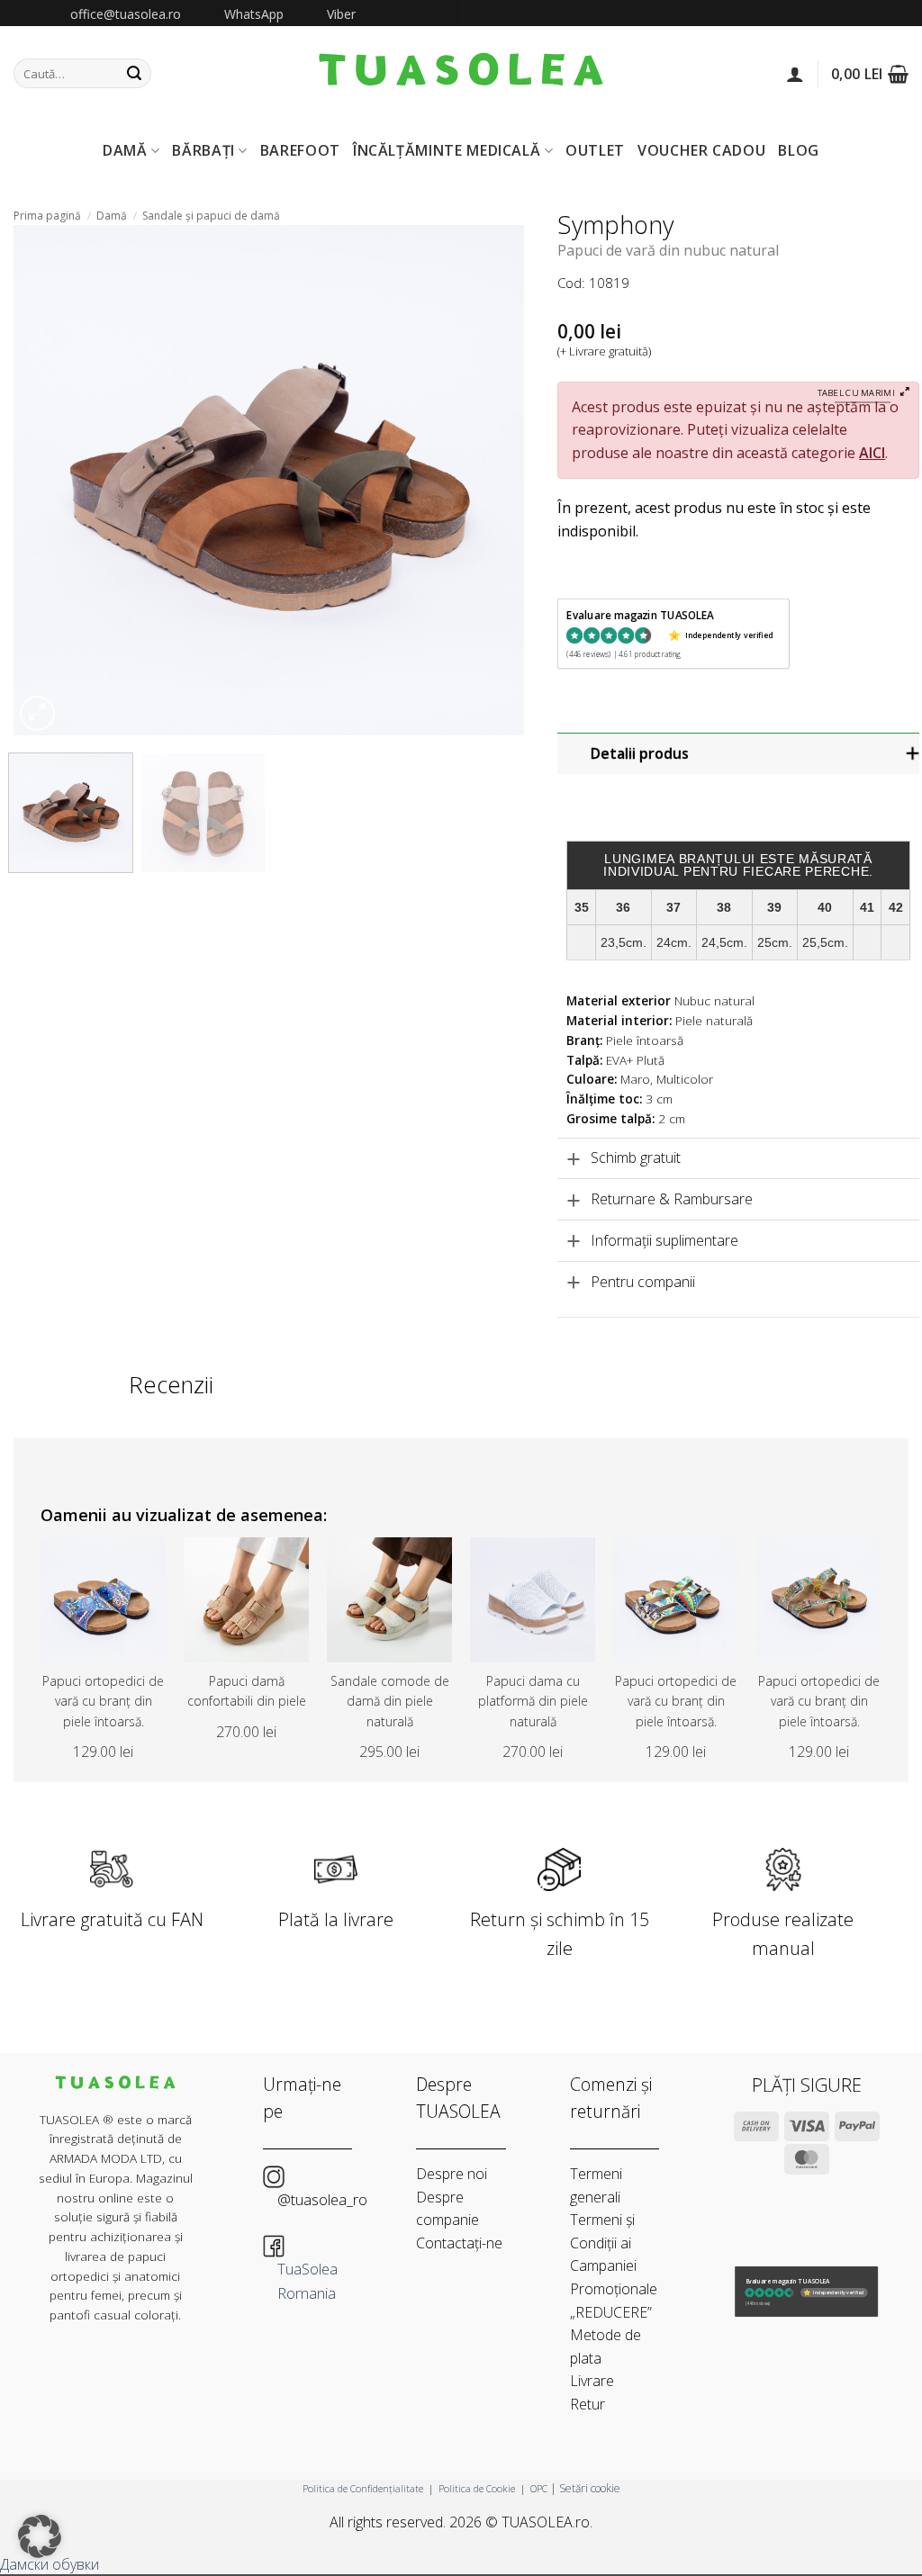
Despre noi (452, 2174)
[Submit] (134, 74)
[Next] (492, 480)
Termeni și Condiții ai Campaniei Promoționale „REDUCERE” (614, 2265)
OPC (539, 2488)
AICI (872, 453)
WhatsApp (254, 14)
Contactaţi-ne (459, 2243)
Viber (341, 14)
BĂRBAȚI (203, 150)
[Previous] (47, 480)
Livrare (592, 2381)
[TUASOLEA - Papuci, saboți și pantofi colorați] (461, 73)
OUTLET (595, 150)
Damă (112, 216)
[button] (795, 74)
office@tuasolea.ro (126, 14)
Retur (588, 2404)
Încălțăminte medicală (447, 150)
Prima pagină (47, 216)
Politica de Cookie (477, 2488)
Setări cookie (590, 2488)
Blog (799, 150)
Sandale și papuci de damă (211, 216)
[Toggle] (739, 754)
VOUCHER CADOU (701, 150)
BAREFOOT (300, 150)
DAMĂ (125, 150)
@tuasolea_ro (322, 2199)
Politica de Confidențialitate (363, 2488)
